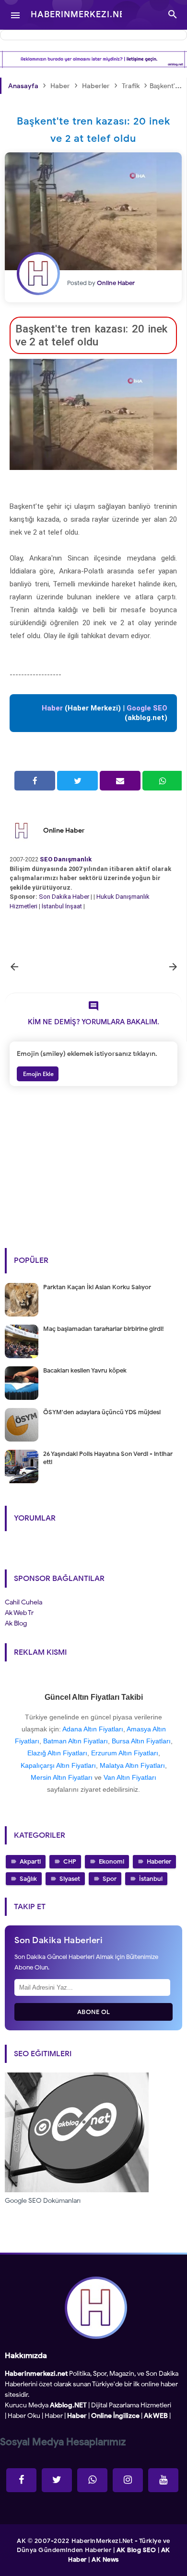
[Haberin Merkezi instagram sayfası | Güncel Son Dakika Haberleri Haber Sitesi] (128, 2480)
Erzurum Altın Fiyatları (125, 1753)
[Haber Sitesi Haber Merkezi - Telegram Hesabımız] (92, 2480)
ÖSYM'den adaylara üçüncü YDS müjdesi (102, 1412)
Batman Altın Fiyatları (76, 1741)
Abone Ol (94, 2012)
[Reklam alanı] (93, 59)
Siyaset (70, 1879)
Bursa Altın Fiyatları (141, 1741)
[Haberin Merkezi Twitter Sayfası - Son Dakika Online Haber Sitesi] (57, 2480)
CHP (70, 1861)
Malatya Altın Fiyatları (132, 1765)
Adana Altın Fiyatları (93, 1729)
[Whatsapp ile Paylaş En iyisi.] (163, 781)
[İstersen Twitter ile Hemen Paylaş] (77, 781)
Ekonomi (111, 1861)
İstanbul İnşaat (63, 906)
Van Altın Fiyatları (130, 1777)
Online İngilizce (115, 2416)
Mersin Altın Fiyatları (62, 1777)
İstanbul (151, 1879)
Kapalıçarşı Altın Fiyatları (58, 1765)
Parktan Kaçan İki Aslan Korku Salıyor (97, 1287)
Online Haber (64, 830)
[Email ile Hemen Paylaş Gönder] (120, 781)
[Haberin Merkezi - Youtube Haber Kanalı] (163, 2480)
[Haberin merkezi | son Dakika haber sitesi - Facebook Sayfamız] (21, 2480)
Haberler (159, 1861)
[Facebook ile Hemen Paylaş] (35, 781)
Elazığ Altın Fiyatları (57, 1753)
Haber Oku (24, 2416)
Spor (110, 1879)
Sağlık (28, 1879)
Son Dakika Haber (64, 897)
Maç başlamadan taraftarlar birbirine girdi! (103, 1329)
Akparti (30, 1861)
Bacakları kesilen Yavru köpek (85, 1370)
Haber (54, 2416)
